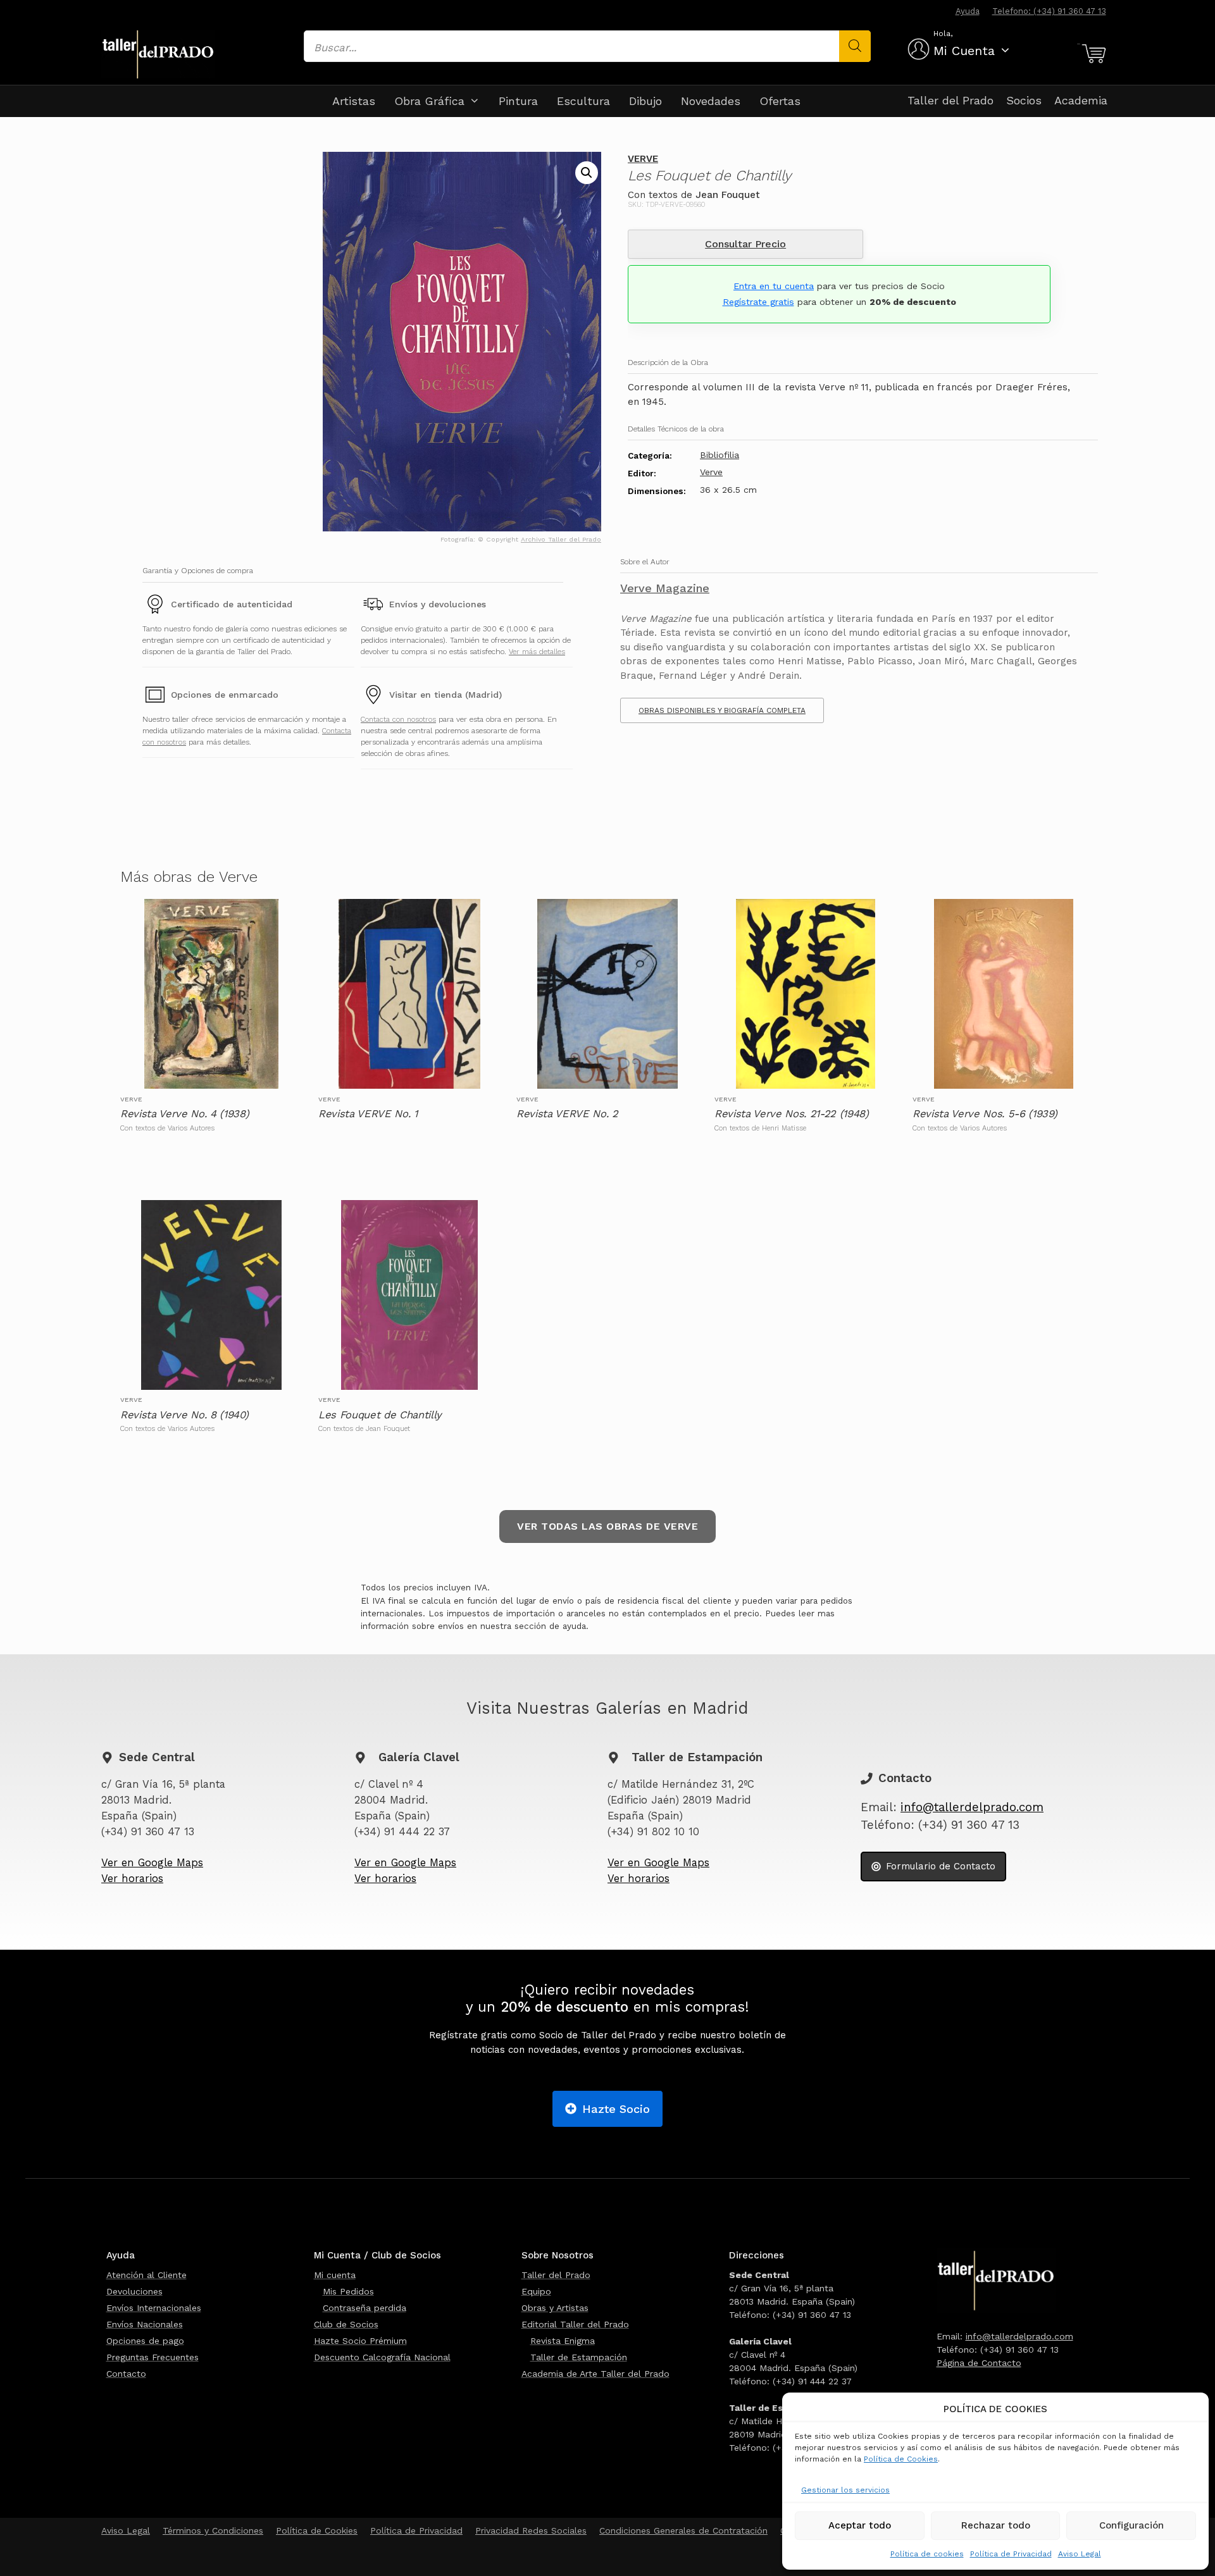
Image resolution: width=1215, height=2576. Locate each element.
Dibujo (645, 101)
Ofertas (780, 101)
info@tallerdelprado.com (972, 1807)
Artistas (354, 101)
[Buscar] (855, 46)
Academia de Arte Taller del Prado (595, 2374)
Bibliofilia (720, 455)
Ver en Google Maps (152, 1863)
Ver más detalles (537, 652)
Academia (1081, 100)
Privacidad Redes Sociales (531, 2530)
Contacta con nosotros (398, 719)
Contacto (126, 2374)
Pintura (518, 101)
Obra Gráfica (429, 101)
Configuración (1131, 2525)
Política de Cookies (901, 2459)
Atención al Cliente (146, 2275)
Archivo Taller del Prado (561, 539)
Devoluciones (134, 2291)
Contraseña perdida (364, 2308)
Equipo (536, 2291)
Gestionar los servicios (845, 2490)
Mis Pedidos (348, 2291)
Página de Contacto (979, 2363)
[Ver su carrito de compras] (1092, 54)
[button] (587, 173)
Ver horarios (132, 1879)
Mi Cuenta (964, 51)
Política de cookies (927, 2554)
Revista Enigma (563, 2341)
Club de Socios (346, 2324)
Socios (1024, 100)
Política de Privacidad (1011, 2554)
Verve (643, 159)
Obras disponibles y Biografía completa (722, 710)
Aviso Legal (1080, 2554)
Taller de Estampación (579, 2357)
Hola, (943, 34)
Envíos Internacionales (154, 2308)
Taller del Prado (950, 100)
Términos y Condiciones (213, 2530)
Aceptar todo (860, 2525)
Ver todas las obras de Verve (607, 1526)
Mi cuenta (335, 2275)
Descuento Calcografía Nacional (382, 2357)
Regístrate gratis (758, 302)
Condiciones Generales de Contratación (683, 2530)
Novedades (711, 101)
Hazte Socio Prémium (360, 2341)
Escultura (583, 101)
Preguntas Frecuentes (153, 2357)
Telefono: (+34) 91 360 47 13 (1049, 11)
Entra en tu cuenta (774, 286)
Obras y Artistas (555, 2308)
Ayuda (968, 11)
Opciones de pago (145, 2341)
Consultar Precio (745, 244)
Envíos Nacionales (145, 2324)
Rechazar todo (996, 2525)
